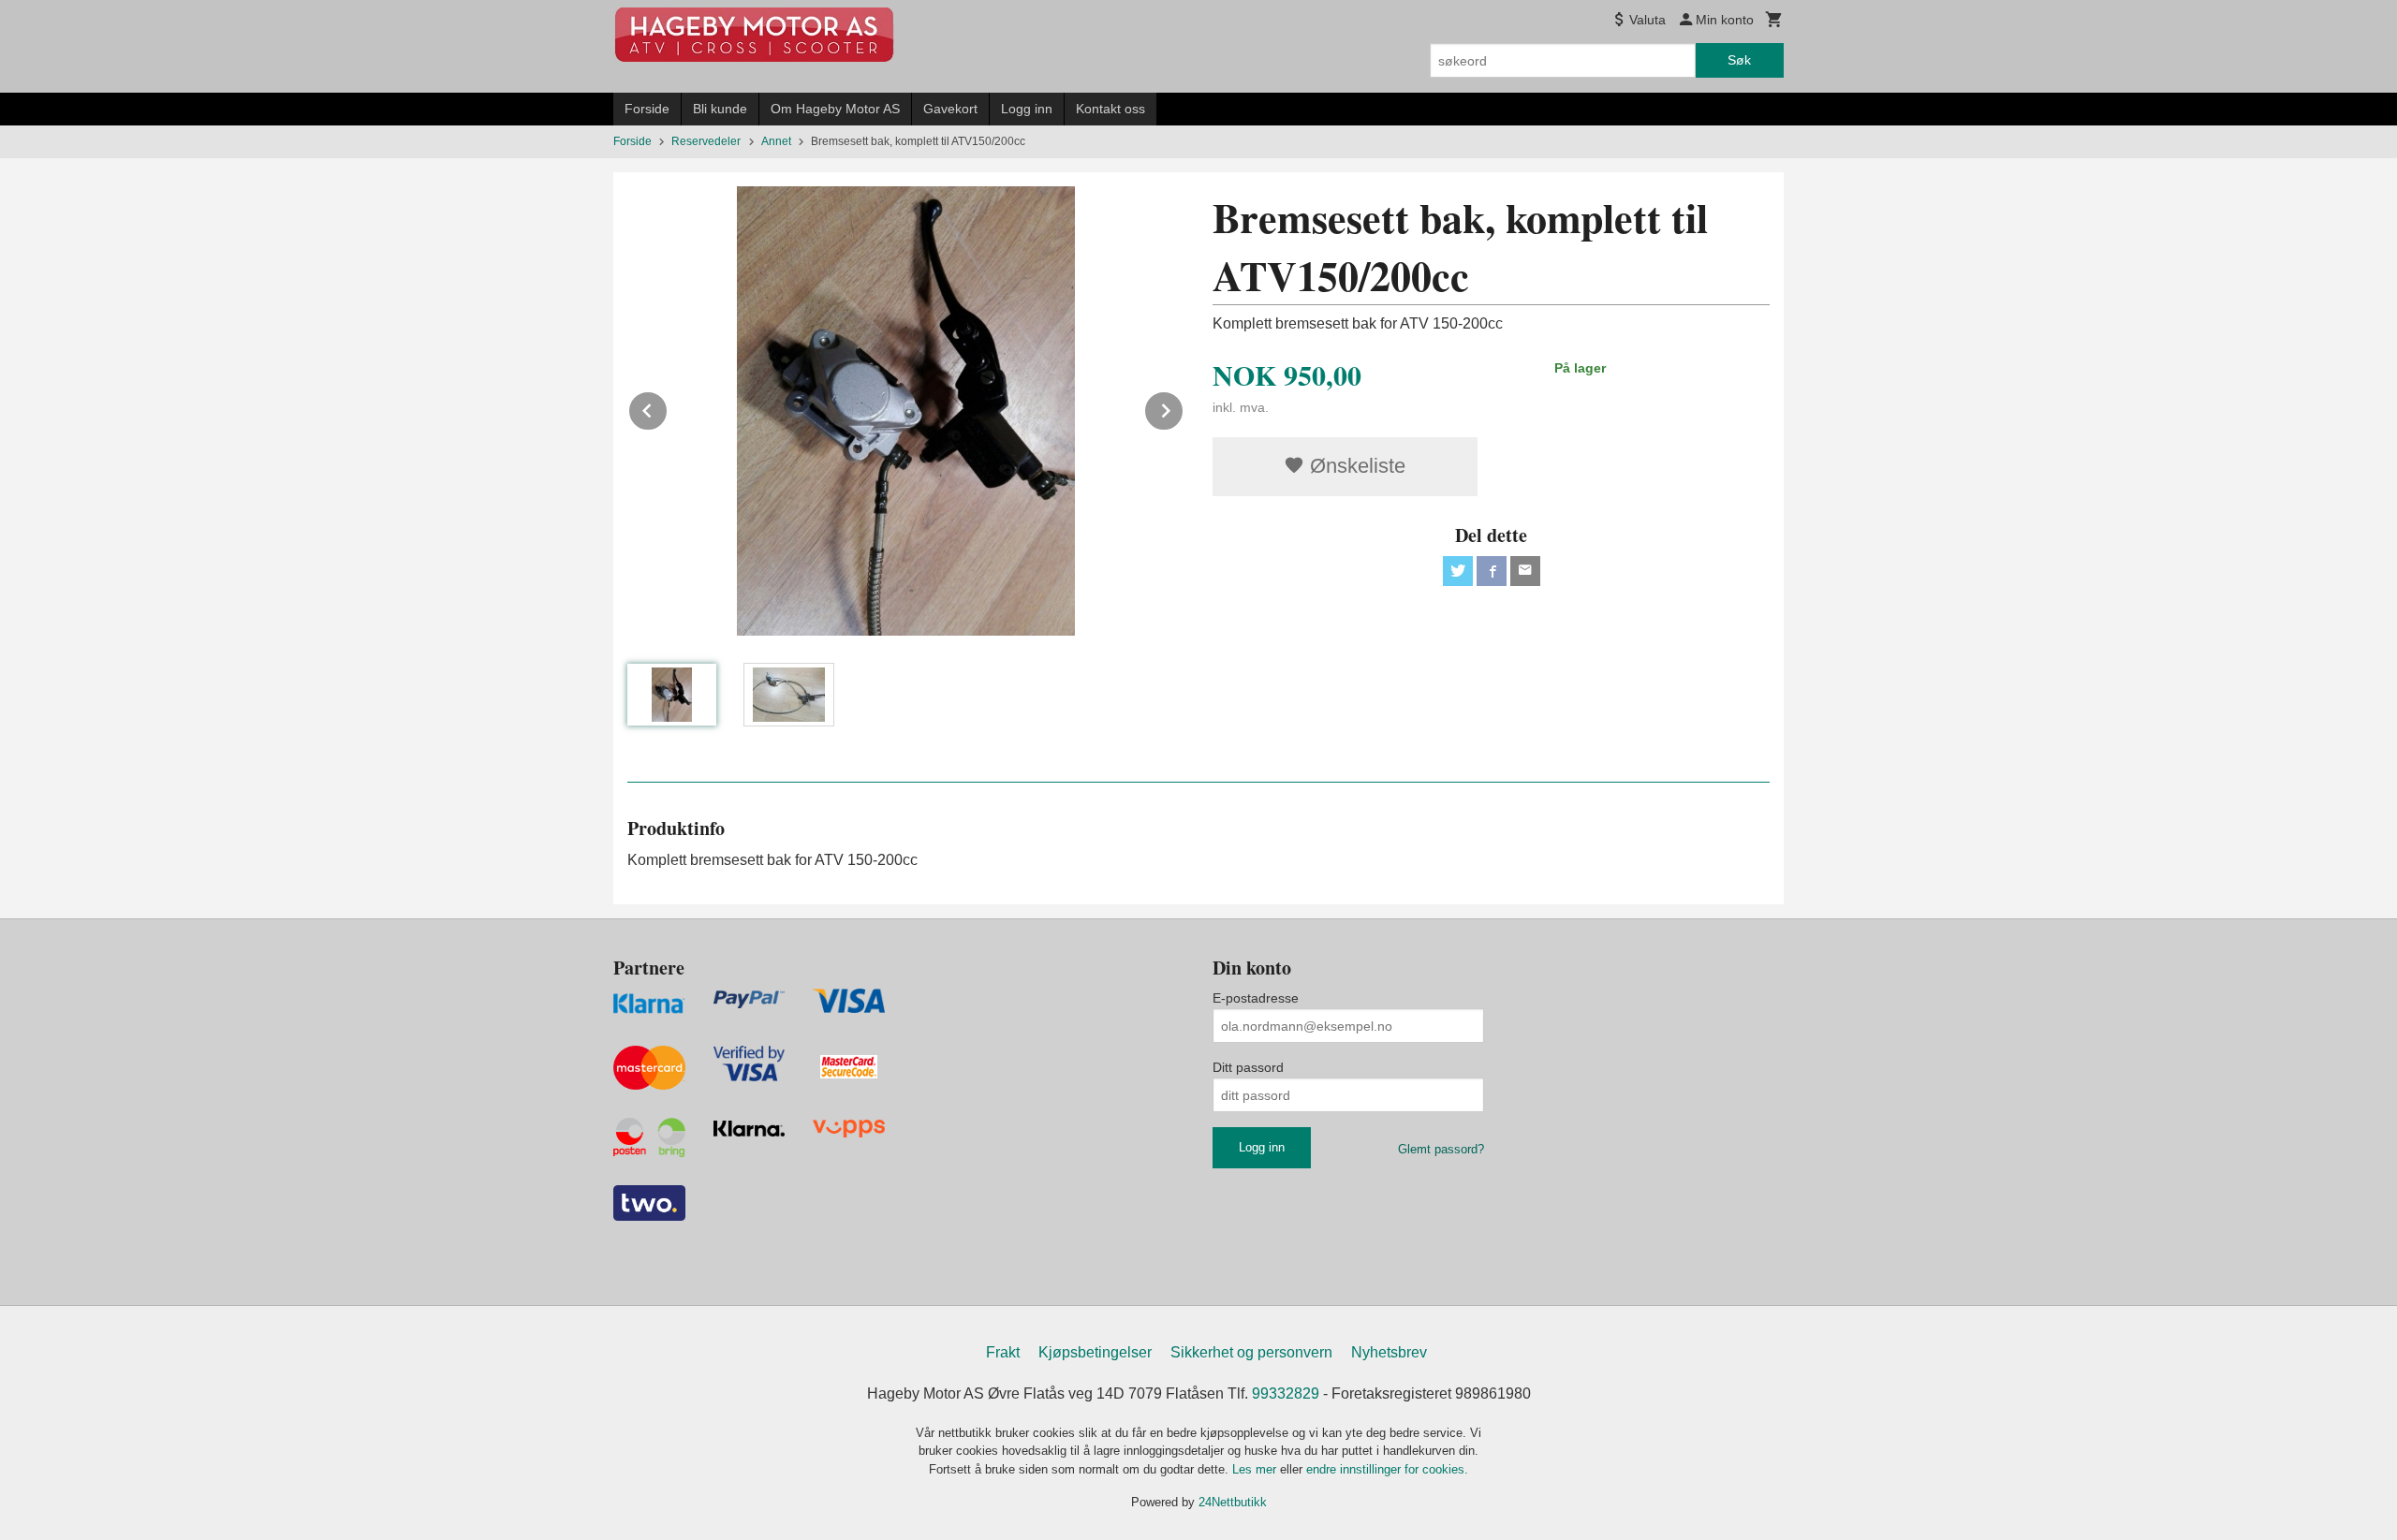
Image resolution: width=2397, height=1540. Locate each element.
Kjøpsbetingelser (1095, 1352)
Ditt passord (1248, 1067)
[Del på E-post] (1525, 571)
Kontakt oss (1110, 109)
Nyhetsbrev (1389, 1352)
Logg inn (1027, 109)
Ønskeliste (1355, 466)
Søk (1739, 60)
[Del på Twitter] (1458, 571)
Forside (647, 109)
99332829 (1286, 1393)
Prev (668, 408)
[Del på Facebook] (1492, 571)
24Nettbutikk (1233, 1502)
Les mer (1256, 1469)
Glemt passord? (1441, 1149)
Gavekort (950, 109)
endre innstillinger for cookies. (1387, 1469)
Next (1184, 408)
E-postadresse (1256, 998)
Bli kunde (720, 109)
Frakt (1003, 1352)
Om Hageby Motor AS (835, 109)
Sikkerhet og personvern (1251, 1352)
